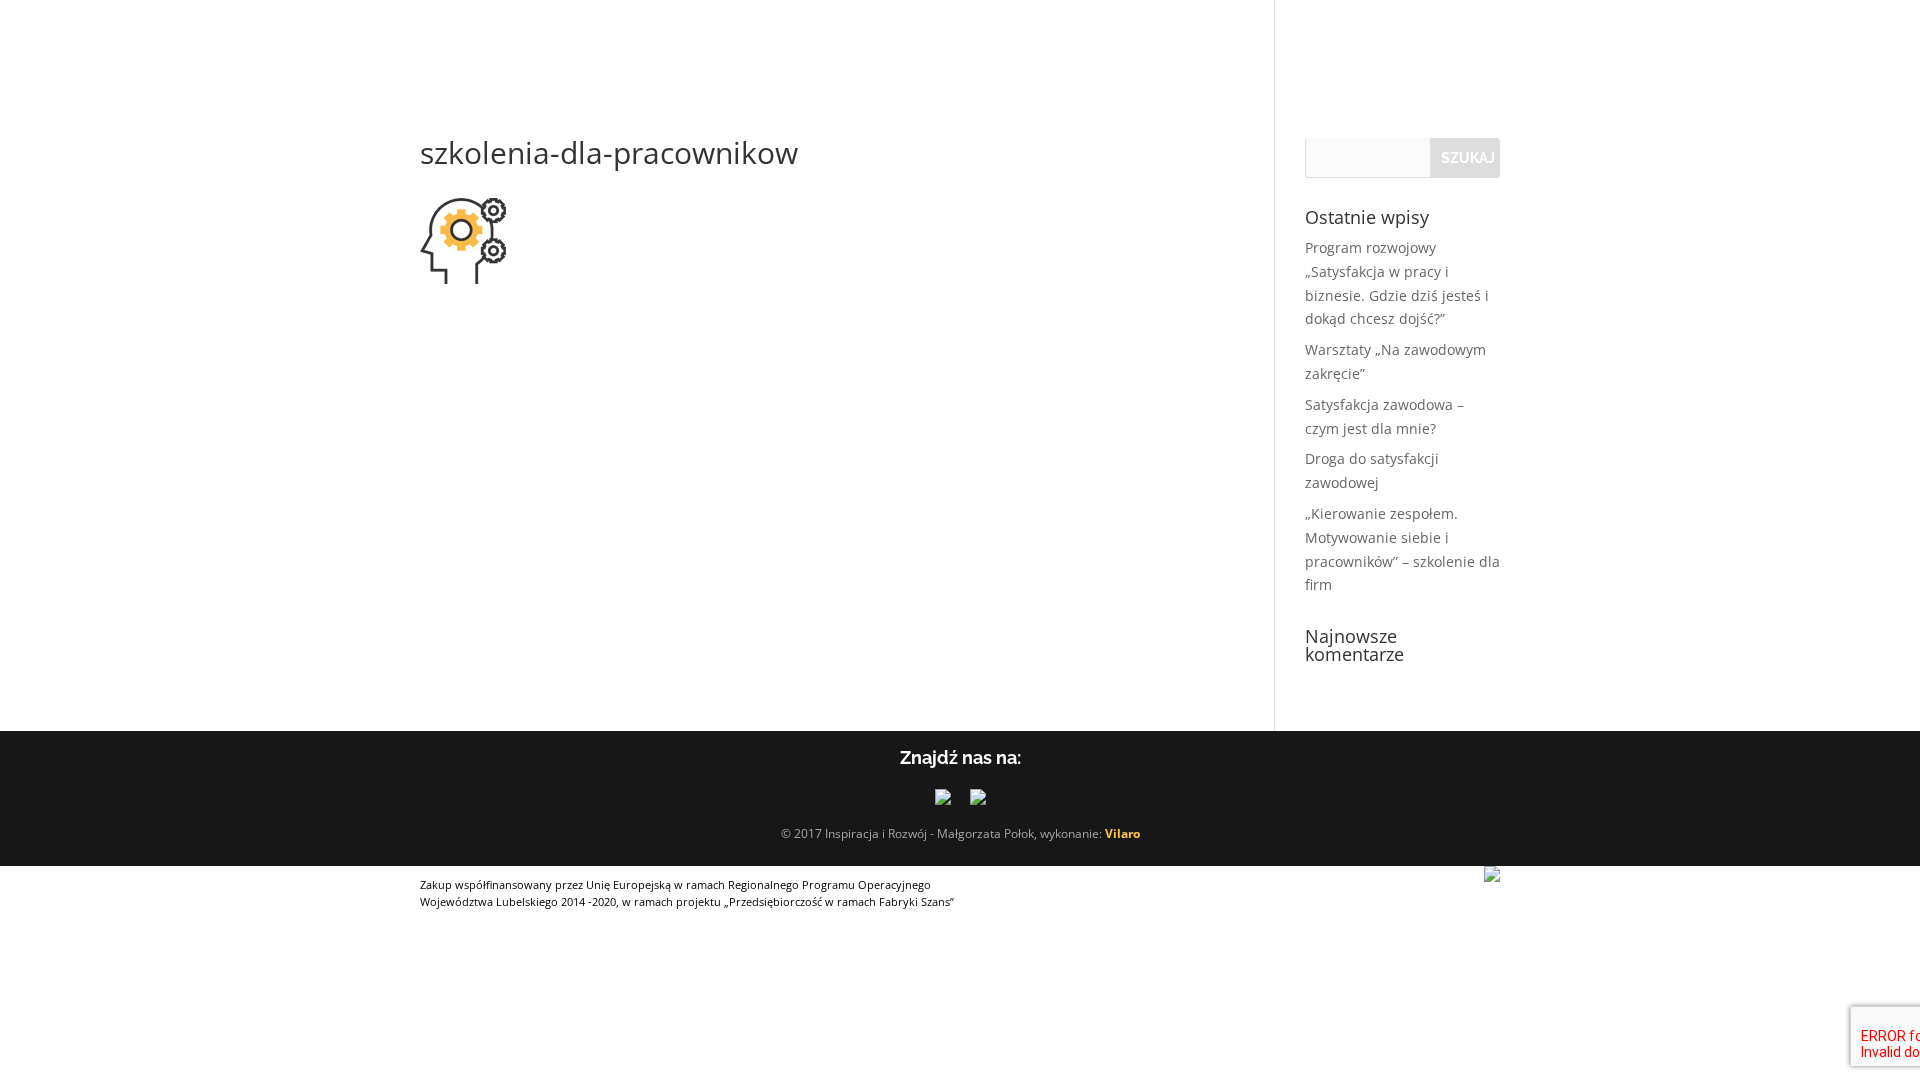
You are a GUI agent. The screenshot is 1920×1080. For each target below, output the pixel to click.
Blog (1023, 40)
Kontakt (1105, 40)
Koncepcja (681, 40)
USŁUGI (561, 40)
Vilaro (1122, 833)
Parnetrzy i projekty (865, 40)
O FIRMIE (453, 40)
